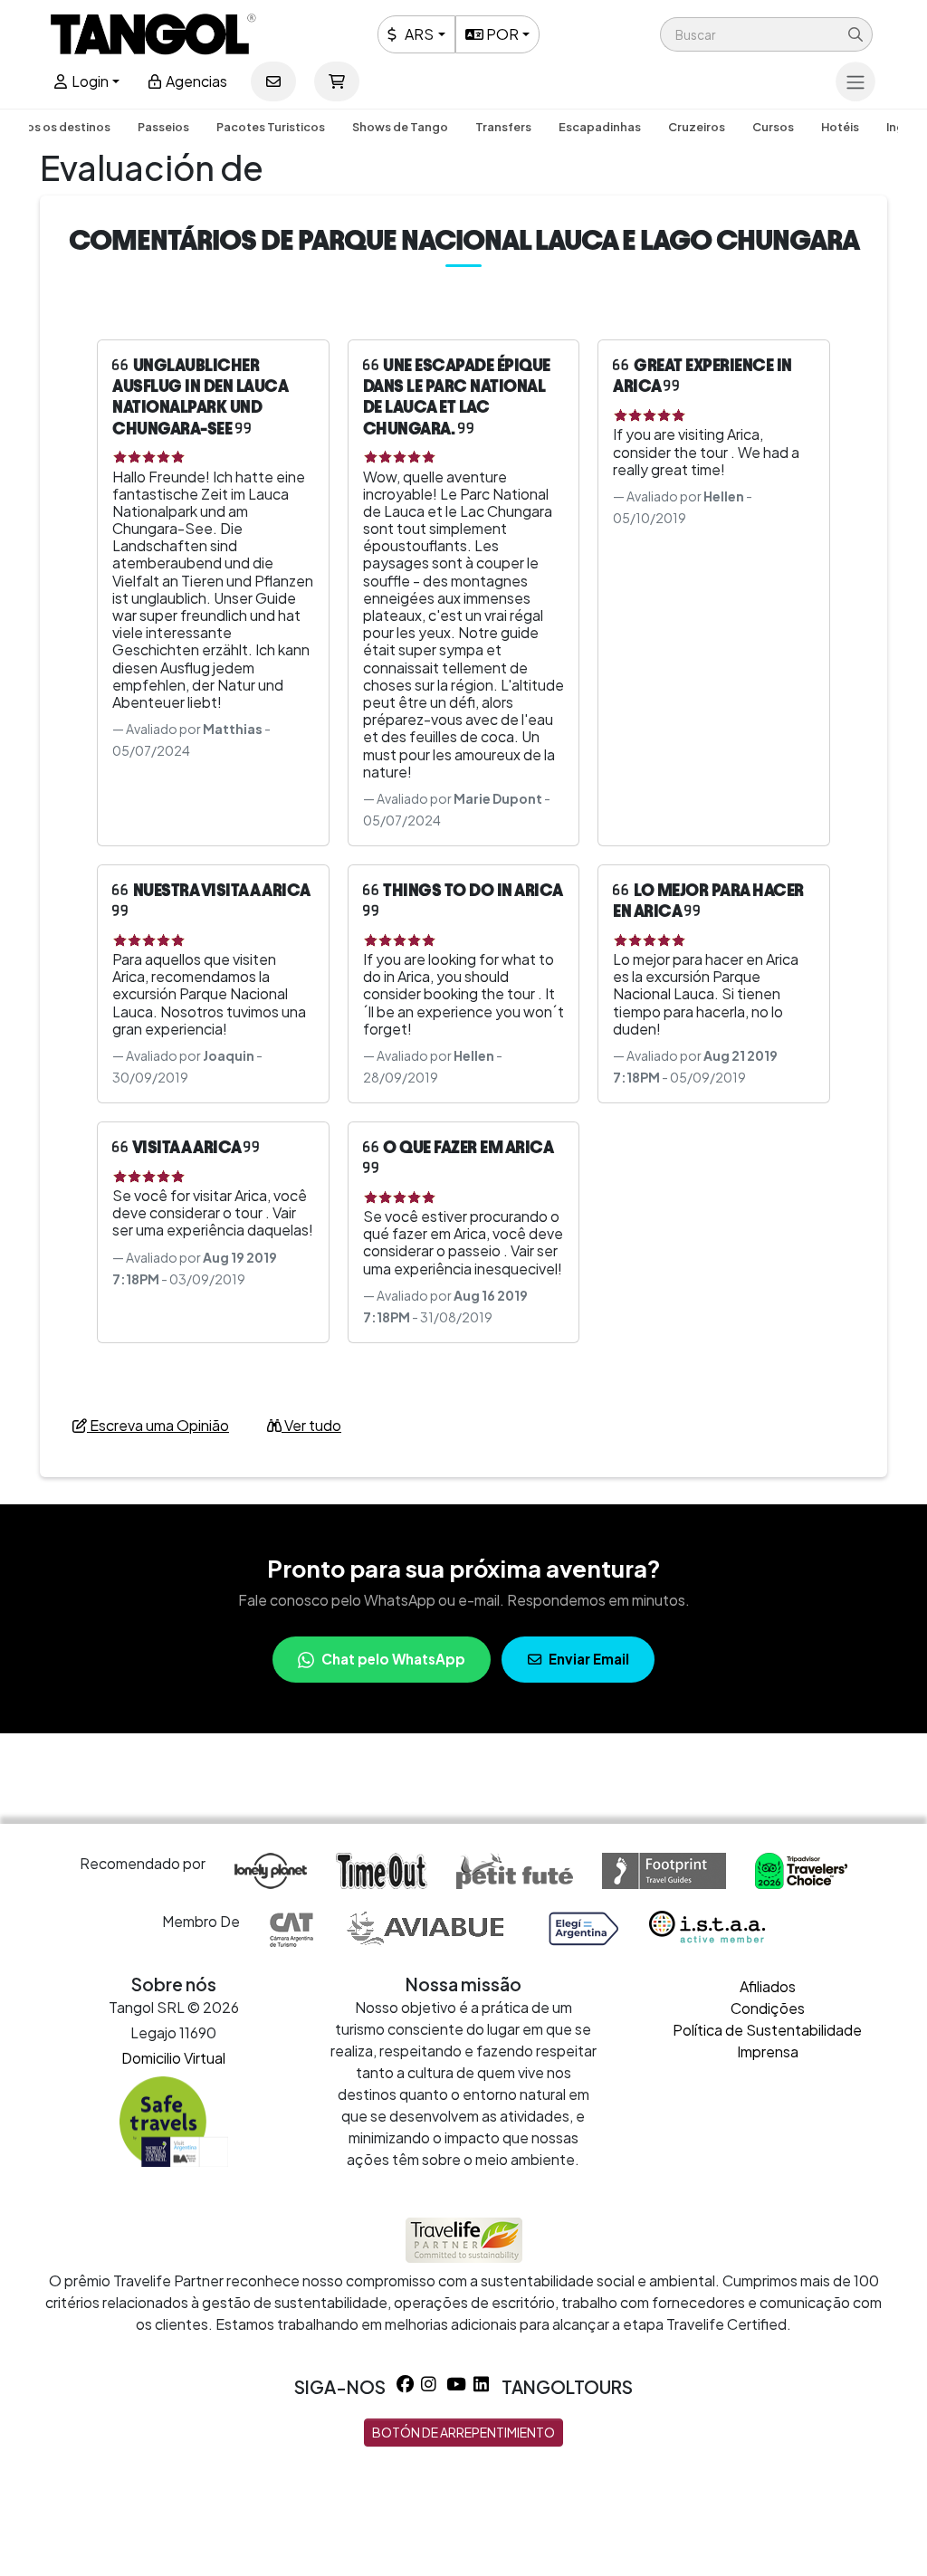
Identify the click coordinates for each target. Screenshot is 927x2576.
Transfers (503, 127)
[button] (766, 34)
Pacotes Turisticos (271, 127)
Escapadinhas (600, 127)
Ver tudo (311, 1425)
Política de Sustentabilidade (767, 2030)
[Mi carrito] (337, 81)
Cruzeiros (697, 127)
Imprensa (768, 2051)
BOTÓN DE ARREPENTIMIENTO (463, 2432)
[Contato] (273, 81)
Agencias (195, 81)
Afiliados (768, 1986)
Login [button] (89, 81)
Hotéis (840, 127)
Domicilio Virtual (173, 2058)
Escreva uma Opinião (158, 1425)
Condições (768, 2008)
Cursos (773, 127)
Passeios (163, 127)
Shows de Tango (400, 127)
